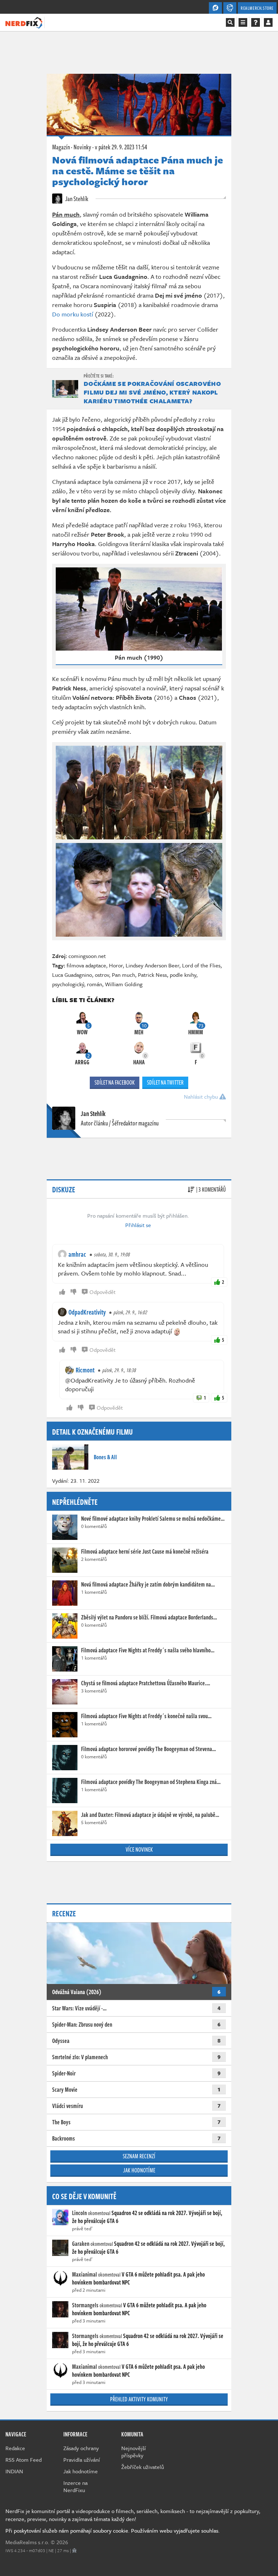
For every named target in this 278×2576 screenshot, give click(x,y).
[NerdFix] (24, 22)
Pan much (123, 975)
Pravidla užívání (82, 2460)
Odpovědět (102, 1292)
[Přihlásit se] (268, 22)
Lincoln (79, 2213)
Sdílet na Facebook (115, 1082)
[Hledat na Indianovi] (230, 22)
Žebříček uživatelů (143, 2467)
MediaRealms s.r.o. (27, 2542)
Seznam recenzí (139, 2156)
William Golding (124, 984)
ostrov (102, 975)
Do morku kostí (73, 314)
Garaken (81, 2244)
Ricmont (85, 1370)
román (94, 984)
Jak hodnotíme (139, 2170)
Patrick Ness (152, 975)
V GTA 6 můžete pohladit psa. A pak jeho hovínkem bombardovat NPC (138, 2278)
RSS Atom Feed (24, 2460)
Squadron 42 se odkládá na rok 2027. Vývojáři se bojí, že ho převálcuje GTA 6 (147, 2217)
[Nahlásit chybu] (74, 2550)
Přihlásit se (138, 1225)
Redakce (15, 2448)
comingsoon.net (87, 956)
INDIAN (14, 2471)
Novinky (82, 147)
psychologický (68, 984)
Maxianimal (85, 2274)
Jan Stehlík (76, 199)
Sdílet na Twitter (165, 1082)
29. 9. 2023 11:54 (121, 147)
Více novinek (139, 1849)
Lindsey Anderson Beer (152, 965)
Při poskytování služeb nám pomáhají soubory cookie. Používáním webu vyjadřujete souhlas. (113, 2530)
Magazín (61, 147)
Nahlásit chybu (202, 1097)
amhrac (77, 1254)
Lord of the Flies (201, 965)
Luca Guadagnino (72, 975)
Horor (116, 965)
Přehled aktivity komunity (139, 2399)
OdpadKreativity (87, 1312)
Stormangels (85, 2305)
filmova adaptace (86, 965)
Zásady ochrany (81, 2448)
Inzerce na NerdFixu (75, 2486)
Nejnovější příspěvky (134, 2452)
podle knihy (183, 975)
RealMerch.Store (257, 8)
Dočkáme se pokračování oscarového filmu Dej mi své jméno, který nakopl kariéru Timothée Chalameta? (152, 392)
